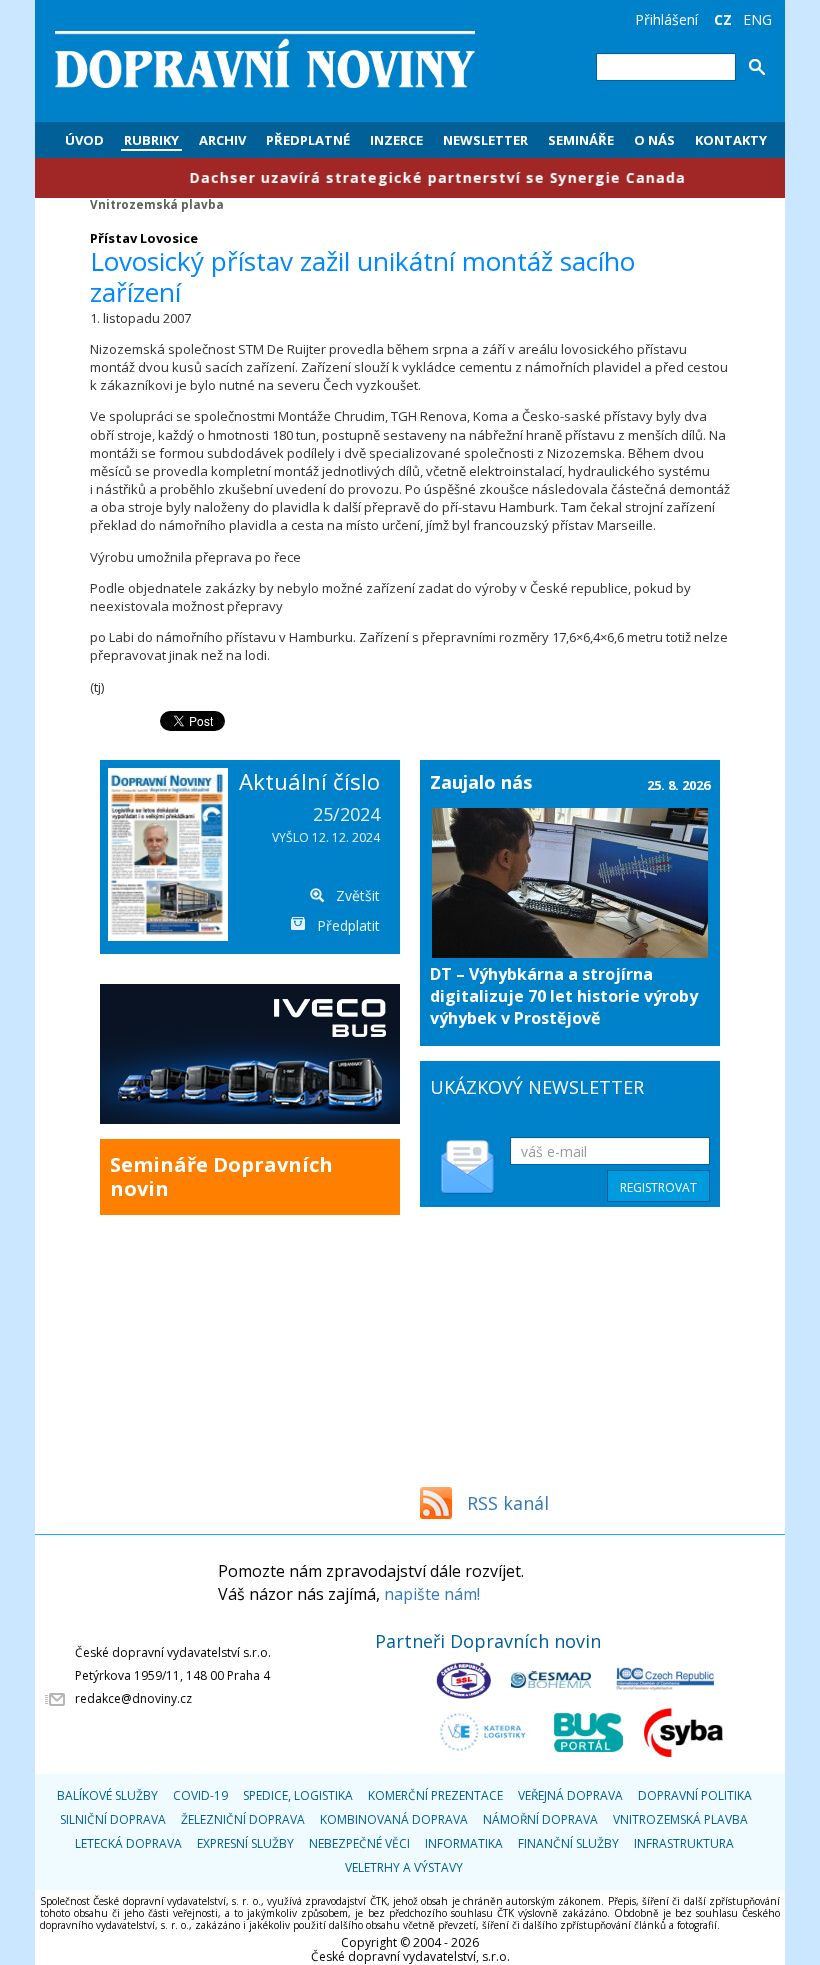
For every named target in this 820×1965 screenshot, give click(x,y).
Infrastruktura (684, 1843)
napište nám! (432, 1594)
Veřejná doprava (570, 1795)
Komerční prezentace (435, 1795)
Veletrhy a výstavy (404, 1867)
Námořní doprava (540, 1819)
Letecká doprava (128, 1843)
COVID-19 (200, 1795)
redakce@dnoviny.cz (133, 1698)
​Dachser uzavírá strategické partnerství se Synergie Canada (390, 177)
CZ (723, 19)
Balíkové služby (107, 1795)
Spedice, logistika (298, 1795)
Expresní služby (245, 1843)
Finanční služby (568, 1843)
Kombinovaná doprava (394, 1819)
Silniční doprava (113, 1819)
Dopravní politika (695, 1795)
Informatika (464, 1843)
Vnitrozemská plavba (157, 204)
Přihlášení (666, 19)
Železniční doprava (243, 1819)
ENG (757, 19)
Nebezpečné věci (359, 1843)
